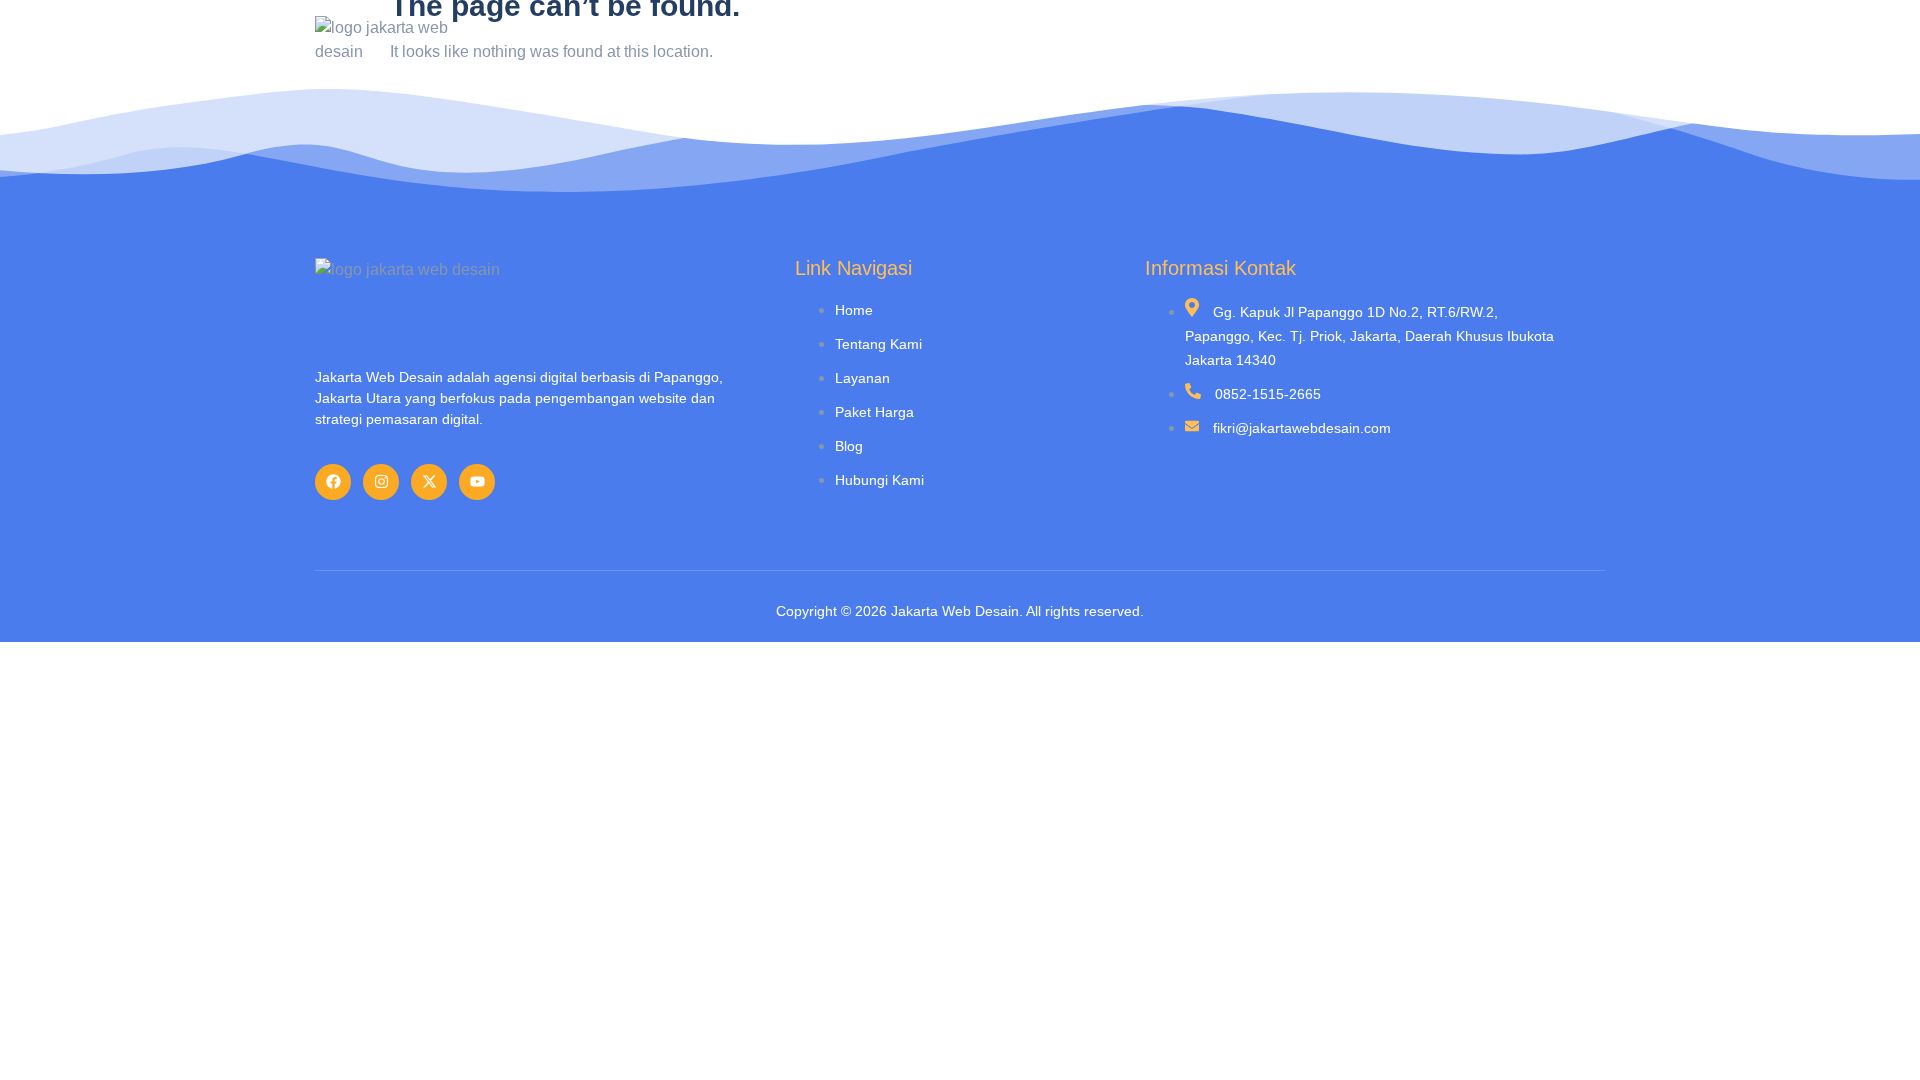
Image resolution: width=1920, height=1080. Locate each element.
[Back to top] (1875, 1035)
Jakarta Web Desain (955, 611)
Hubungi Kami (1530, 40)
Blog (1427, 40)
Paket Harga (1328, 40)
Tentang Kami (1100, 40)
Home (993, 40)
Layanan (1216, 40)
